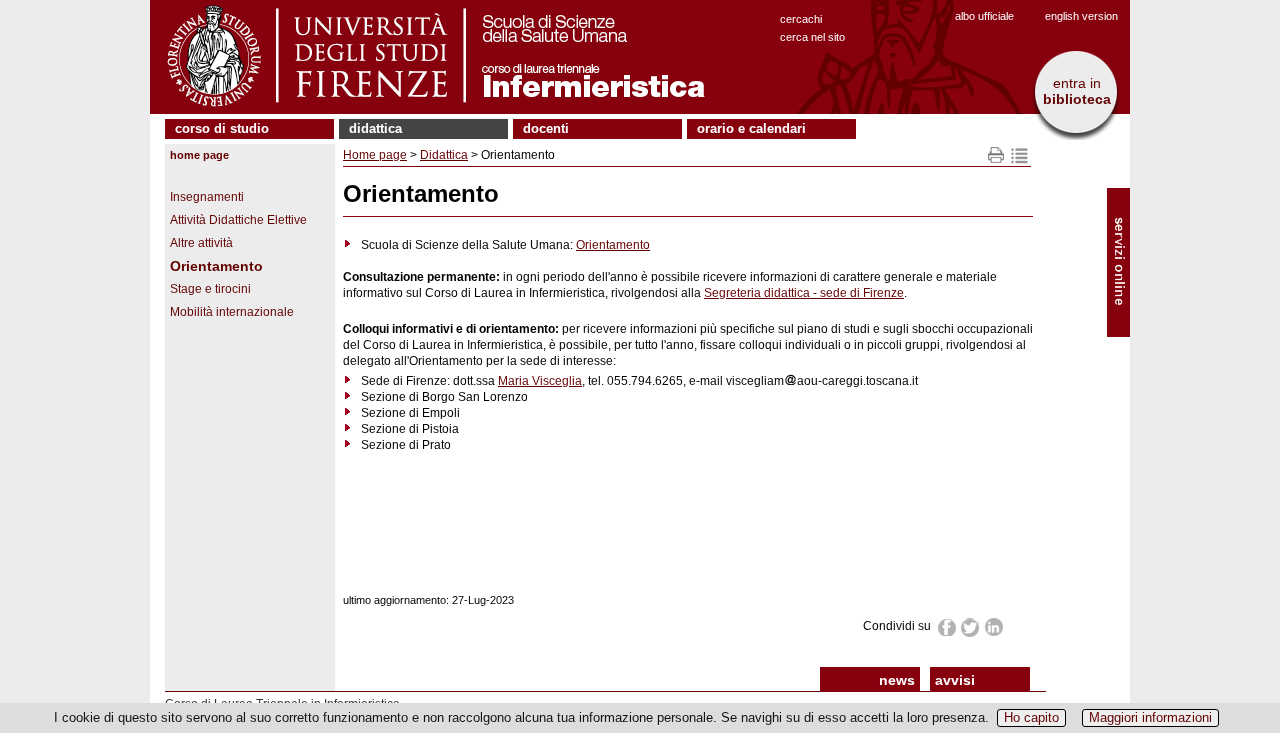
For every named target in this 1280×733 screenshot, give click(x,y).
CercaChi (801, 19)
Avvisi (955, 680)
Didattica (375, 128)
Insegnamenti (207, 197)
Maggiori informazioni (1150, 717)
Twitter (971, 627)
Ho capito (1031, 717)
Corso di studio (222, 128)
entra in (1077, 91)
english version (1081, 16)
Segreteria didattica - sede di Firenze (804, 293)
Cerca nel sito (812, 37)
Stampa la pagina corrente (996, 155)
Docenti (546, 128)
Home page (199, 155)
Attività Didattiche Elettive (238, 220)
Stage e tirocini (210, 289)
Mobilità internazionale (232, 312)
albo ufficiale (984, 16)
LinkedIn (994, 627)
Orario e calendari (751, 128)
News (897, 680)
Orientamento (216, 266)
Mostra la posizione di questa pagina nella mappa (1019, 155)
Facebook (947, 627)
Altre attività (201, 243)
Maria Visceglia (540, 381)
